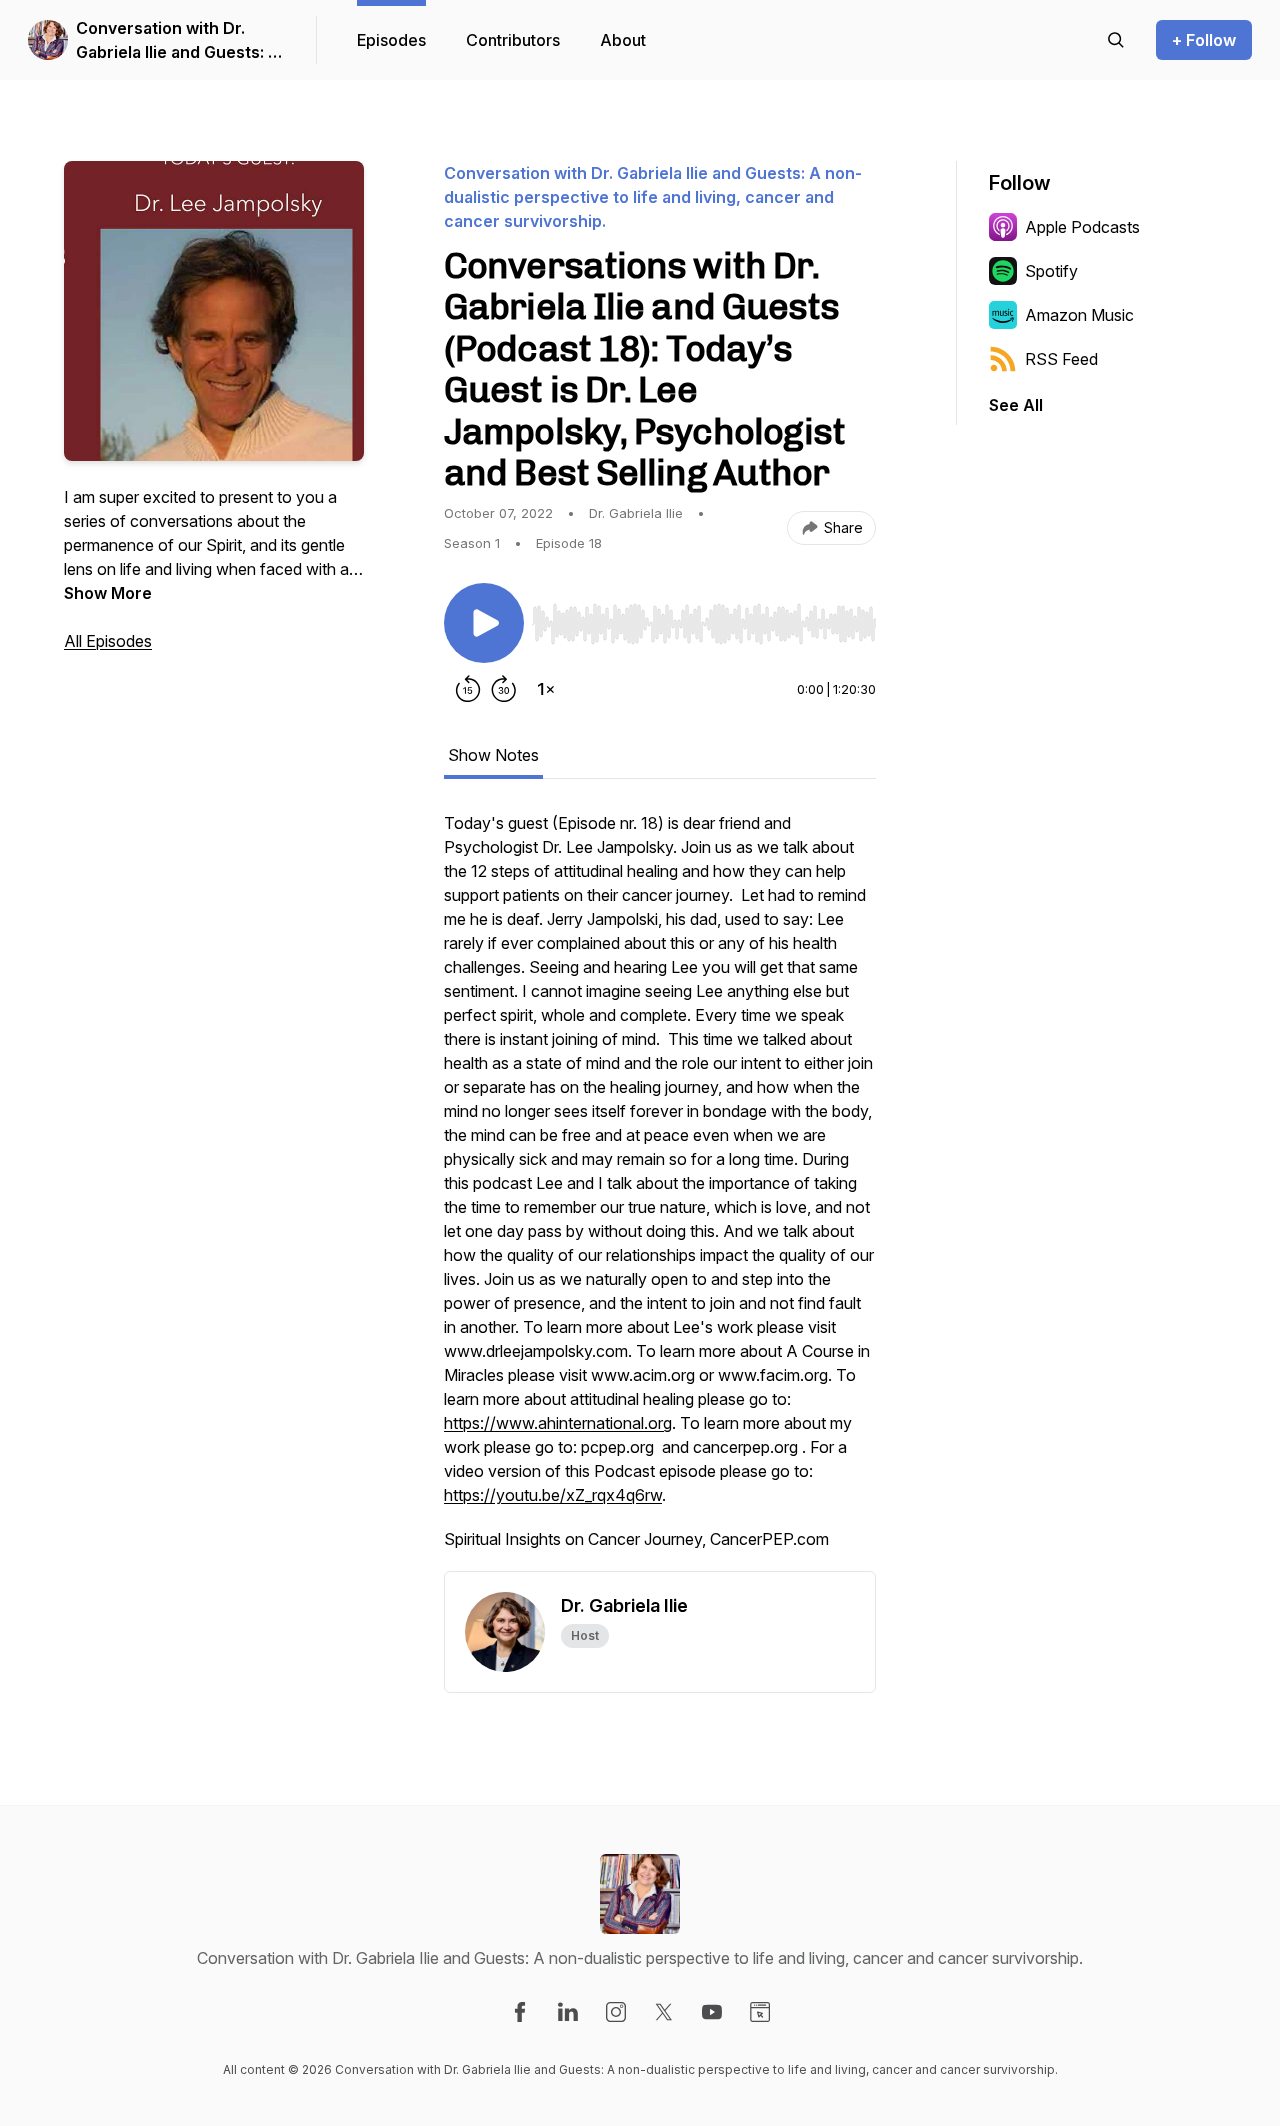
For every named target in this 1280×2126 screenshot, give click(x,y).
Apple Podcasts (1082, 227)
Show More (108, 593)
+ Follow (1204, 40)
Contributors (513, 40)
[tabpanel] (660, 1191)
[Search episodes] (1116, 40)
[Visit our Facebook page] (520, 2012)
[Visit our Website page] (760, 2012)
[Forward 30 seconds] (504, 689)
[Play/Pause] (484, 623)
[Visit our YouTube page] (712, 2012)
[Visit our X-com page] (664, 2012)
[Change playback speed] (546, 689)
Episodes (391, 40)
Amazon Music (1079, 315)
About (623, 40)
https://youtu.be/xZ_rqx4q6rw (553, 1495)
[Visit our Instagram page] (616, 2012)
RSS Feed (1061, 359)
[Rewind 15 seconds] (468, 689)
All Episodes (108, 641)
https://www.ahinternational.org (558, 1423)
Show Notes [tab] (493, 755)
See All (1016, 405)
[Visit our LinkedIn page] (568, 2012)
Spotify (1051, 271)
